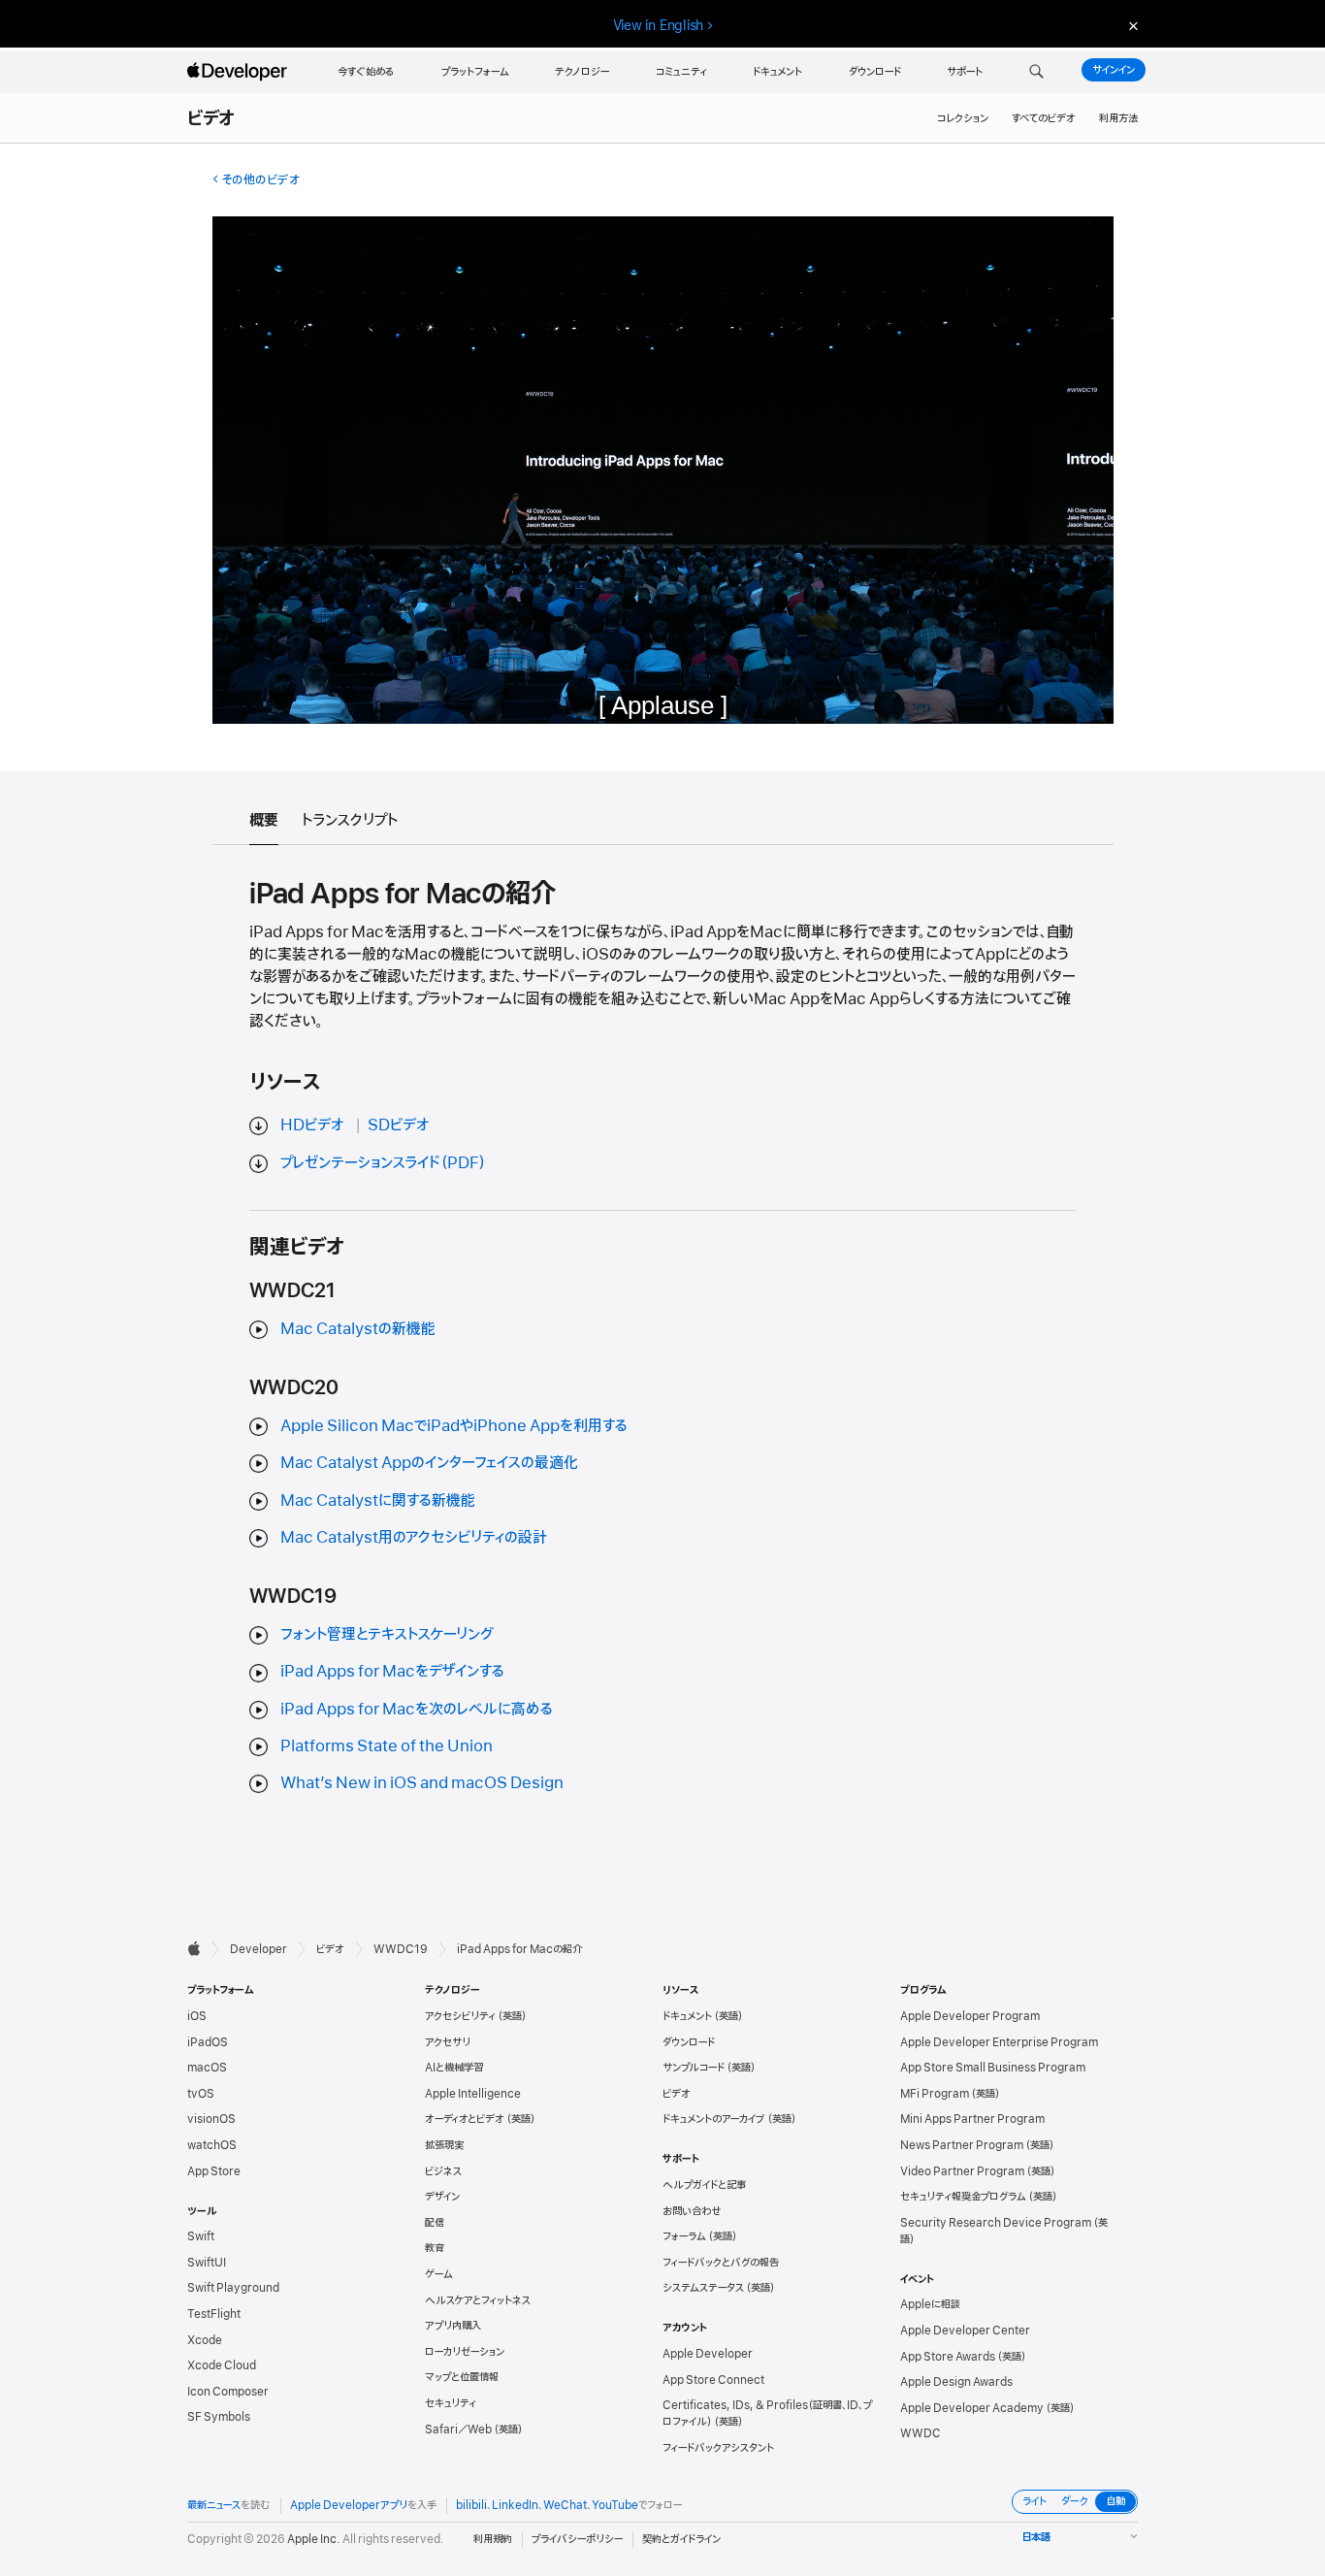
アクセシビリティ (460, 2016)
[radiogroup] (1075, 2502)
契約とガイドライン (681, 2539)
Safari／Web (458, 2429)
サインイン (1114, 70)
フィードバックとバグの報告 (721, 2263)
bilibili (471, 2505)
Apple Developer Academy (972, 2408)
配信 (435, 2223)
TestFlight (214, 2314)
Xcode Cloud (222, 2365)
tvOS (201, 2094)
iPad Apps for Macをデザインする (392, 1672)
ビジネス (443, 2171)
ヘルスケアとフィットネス (478, 2300)
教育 (435, 2248)
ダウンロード (689, 2042)
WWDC (921, 2433)
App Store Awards (948, 2357)
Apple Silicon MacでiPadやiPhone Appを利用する (454, 1426)
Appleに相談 (930, 2304)
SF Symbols (219, 2417)
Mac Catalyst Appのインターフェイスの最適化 (429, 1463)
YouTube (615, 2505)
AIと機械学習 (454, 2068)
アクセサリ (448, 2042)
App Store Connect (713, 2380)
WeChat (565, 2505)
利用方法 (1118, 118)
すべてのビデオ (1044, 118)
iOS (197, 2016)
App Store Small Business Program (993, 2068)
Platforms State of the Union (387, 1746)
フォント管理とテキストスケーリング (387, 1635)
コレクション (963, 118)
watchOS (212, 2145)
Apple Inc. (314, 2539)
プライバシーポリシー (577, 2539)
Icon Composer (228, 2392)
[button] (1036, 72)
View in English (659, 25)
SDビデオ (399, 1125)
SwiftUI (207, 2263)
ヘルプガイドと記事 (704, 2185)
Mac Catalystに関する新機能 (378, 1501)
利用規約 (493, 2539)
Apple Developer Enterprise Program (999, 2042)
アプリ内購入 (453, 2326)
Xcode (205, 2340)
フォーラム (684, 2236)
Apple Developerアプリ (349, 2505)
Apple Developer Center (965, 2331)
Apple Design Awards (956, 2382)
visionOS (211, 2119)
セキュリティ (451, 2403)
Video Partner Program (962, 2171)
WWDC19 (401, 1949)
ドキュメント (687, 2016)
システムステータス (703, 2288)
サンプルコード (694, 2068)
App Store (214, 2171)
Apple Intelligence (473, 2094)
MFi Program (935, 2094)
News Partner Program (962, 2145)
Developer (259, 1949)
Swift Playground (233, 2288)
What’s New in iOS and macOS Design (422, 1783)
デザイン (442, 2197)
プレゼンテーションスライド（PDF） (383, 1163)
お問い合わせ (692, 2211)
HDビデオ (312, 1125)
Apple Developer (708, 2354)
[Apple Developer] (240, 72)
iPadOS (208, 2042)
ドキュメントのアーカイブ (714, 2119)
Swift (201, 2236)
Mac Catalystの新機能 (358, 1329)
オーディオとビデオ (465, 2119)
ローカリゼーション (465, 2352)
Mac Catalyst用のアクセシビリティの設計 (414, 1538)
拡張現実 (444, 2145)
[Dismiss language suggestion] (1131, 26)
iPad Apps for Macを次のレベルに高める (417, 1710)
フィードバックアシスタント (718, 2448)
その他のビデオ (260, 180)
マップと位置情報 (462, 2377)
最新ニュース (214, 2505)
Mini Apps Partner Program (972, 2119)
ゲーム (439, 2274)
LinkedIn (515, 2505)
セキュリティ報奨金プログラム (963, 2197)
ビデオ (212, 119)
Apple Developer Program (970, 2016)
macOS (207, 2068)
